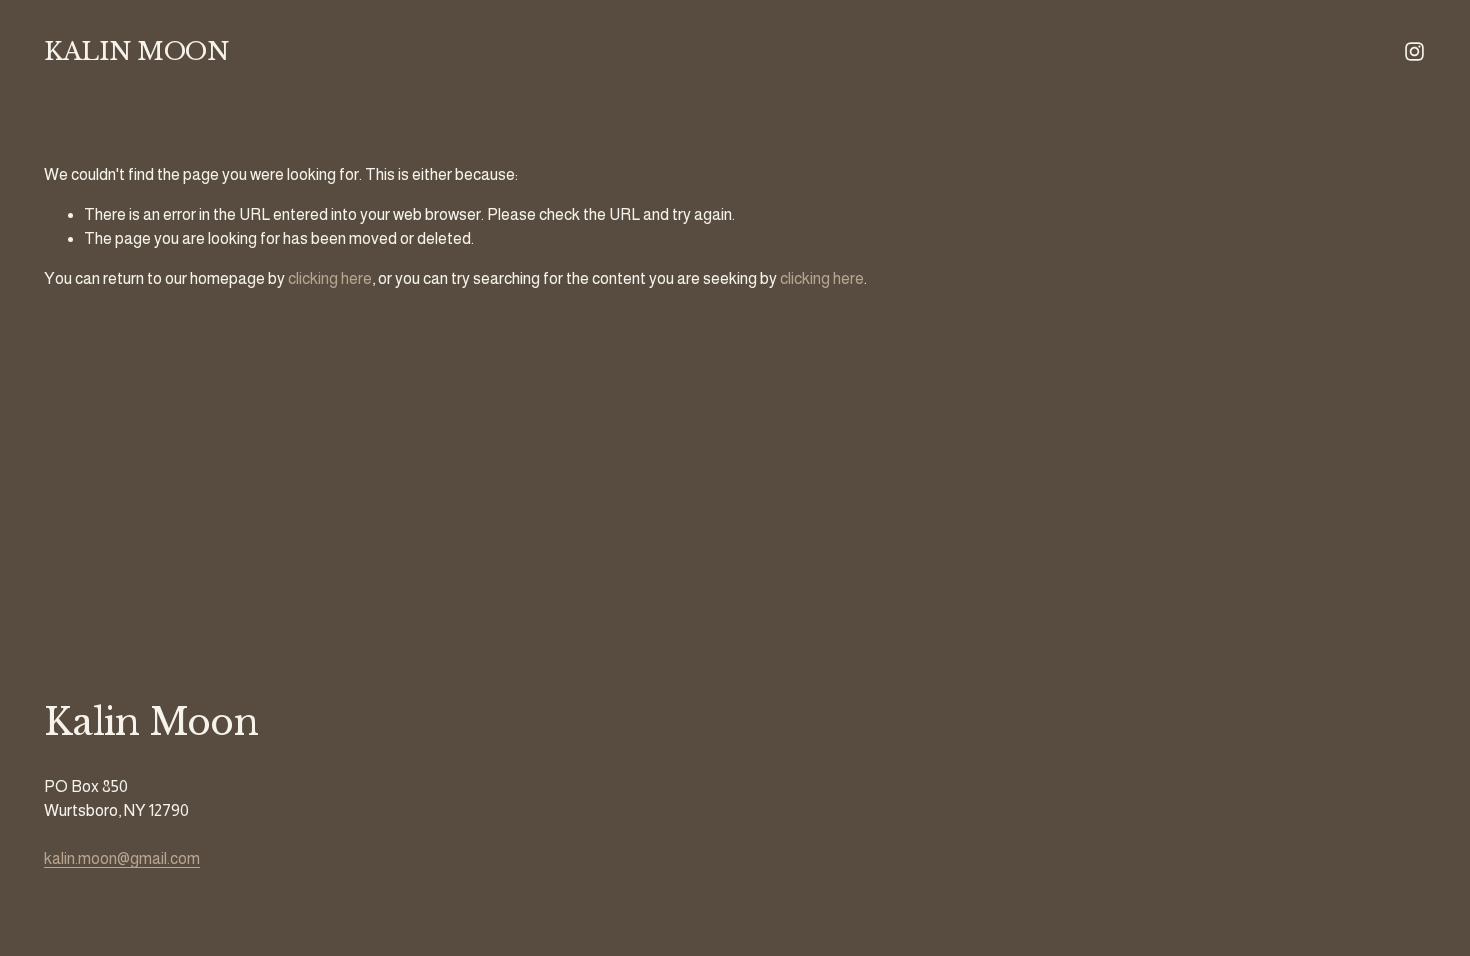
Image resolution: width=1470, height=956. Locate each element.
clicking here (330, 278)
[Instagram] (1414, 51)
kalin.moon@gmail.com (122, 858)
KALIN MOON (136, 51)
